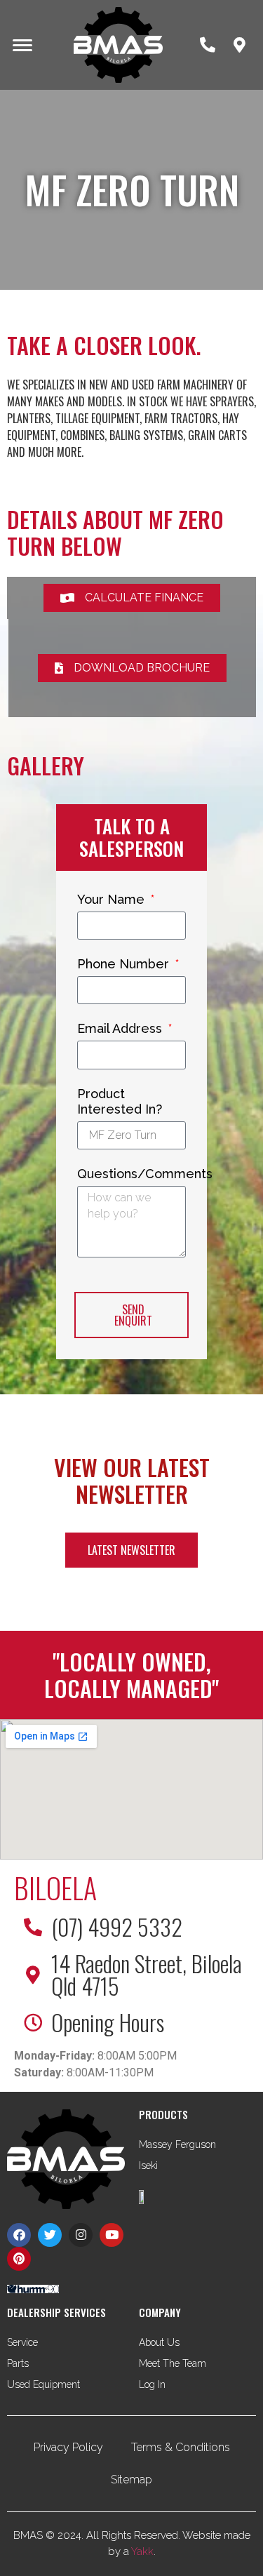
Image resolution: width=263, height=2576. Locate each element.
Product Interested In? (120, 1101)
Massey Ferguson (177, 2144)
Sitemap (131, 2480)
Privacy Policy (68, 2447)
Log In (152, 2384)
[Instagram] (81, 2235)
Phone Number (125, 964)
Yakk (142, 2551)
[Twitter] (50, 2235)
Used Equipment (43, 2384)
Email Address (121, 1028)
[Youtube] (112, 2235)
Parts (18, 2363)
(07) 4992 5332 (117, 1927)
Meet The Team (173, 2363)
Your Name (113, 899)
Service (22, 2342)
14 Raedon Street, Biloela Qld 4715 (147, 1974)
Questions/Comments (145, 1174)
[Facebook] (19, 2235)
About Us (159, 2342)
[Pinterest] (19, 2259)
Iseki (148, 2165)
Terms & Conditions (181, 2447)
